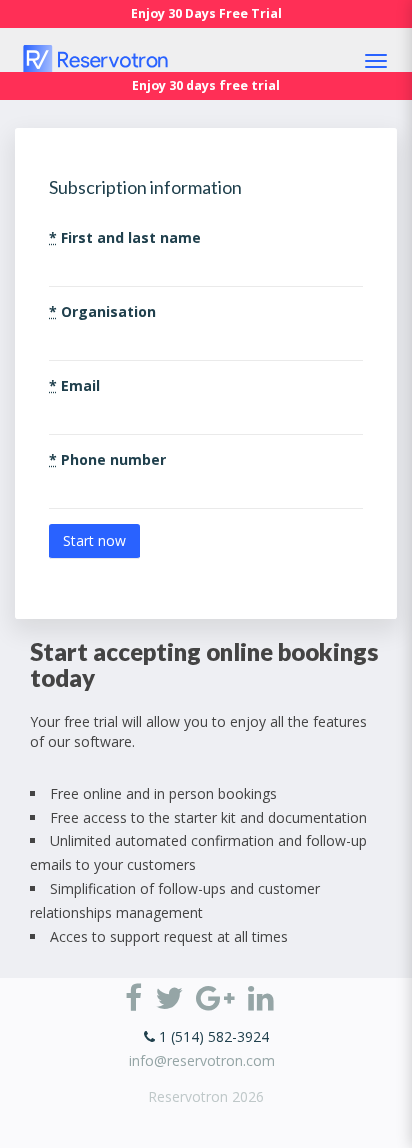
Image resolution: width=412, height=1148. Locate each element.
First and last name (125, 237)
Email (74, 385)
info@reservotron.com (202, 1060)
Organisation (102, 311)
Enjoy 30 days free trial (206, 85)
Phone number (107, 459)
